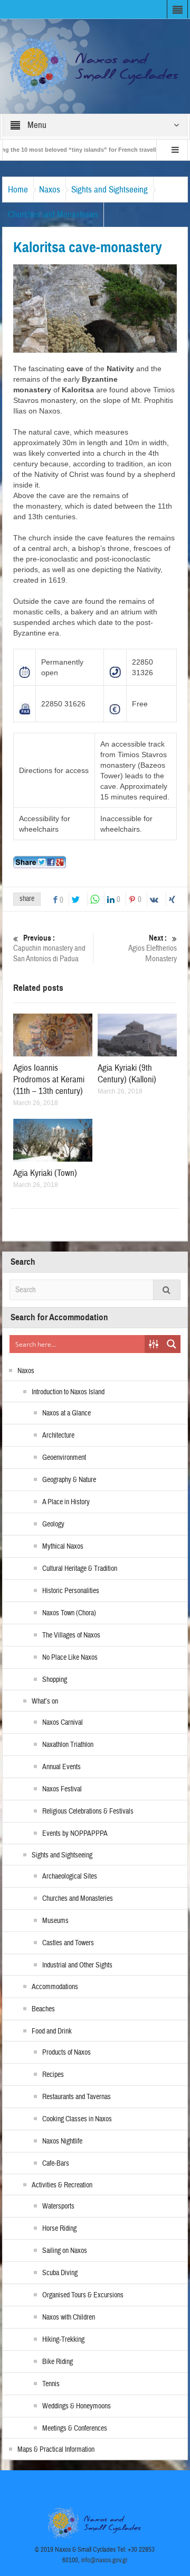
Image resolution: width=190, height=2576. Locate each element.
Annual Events (61, 1767)
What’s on (45, 1701)
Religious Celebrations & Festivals (88, 1811)
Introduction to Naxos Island (68, 1392)
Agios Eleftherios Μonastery (153, 949)
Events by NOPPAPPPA (75, 1834)
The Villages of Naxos (71, 1635)
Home (18, 190)
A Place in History (66, 1502)
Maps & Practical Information (56, 2450)
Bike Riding (58, 2362)
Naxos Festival (62, 1789)
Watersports (58, 2206)
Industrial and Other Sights (77, 1965)
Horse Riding (59, 2229)
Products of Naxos (66, 2053)
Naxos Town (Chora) (69, 1613)
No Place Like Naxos (70, 1658)
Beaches (43, 2009)
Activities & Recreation (62, 2185)
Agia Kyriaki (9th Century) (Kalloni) (127, 1074)
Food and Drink (52, 2031)
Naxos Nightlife (62, 2141)
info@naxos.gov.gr (104, 2560)
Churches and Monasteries (53, 214)
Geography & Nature (69, 1480)
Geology (53, 1524)
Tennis (51, 2384)
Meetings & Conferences (75, 2428)
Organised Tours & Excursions (83, 2295)
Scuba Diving (60, 2273)
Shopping (55, 1680)
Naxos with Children (69, 2317)
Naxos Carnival (63, 1723)
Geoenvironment (64, 1458)
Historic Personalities (71, 1591)
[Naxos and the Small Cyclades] (95, 66)
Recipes (53, 2075)
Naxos (50, 190)
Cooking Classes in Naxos (77, 2119)
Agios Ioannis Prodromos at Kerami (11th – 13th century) (49, 1079)
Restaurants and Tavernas (77, 2097)
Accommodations (55, 1987)
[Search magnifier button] (172, 1344)
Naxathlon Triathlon (68, 1745)
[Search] (167, 1290)
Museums (55, 1921)
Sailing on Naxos (65, 2251)
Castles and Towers (68, 1943)
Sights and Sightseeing (110, 190)
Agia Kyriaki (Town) (45, 1173)
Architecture (58, 1436)
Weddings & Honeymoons (77, 2406)
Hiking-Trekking (63, 2340)
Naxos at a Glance (66, 1413)
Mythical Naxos (63, 1547)
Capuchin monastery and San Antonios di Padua (49, 949)
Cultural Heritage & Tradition (80, 1569)
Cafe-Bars (56, 2164)
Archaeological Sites (70, 1876)
